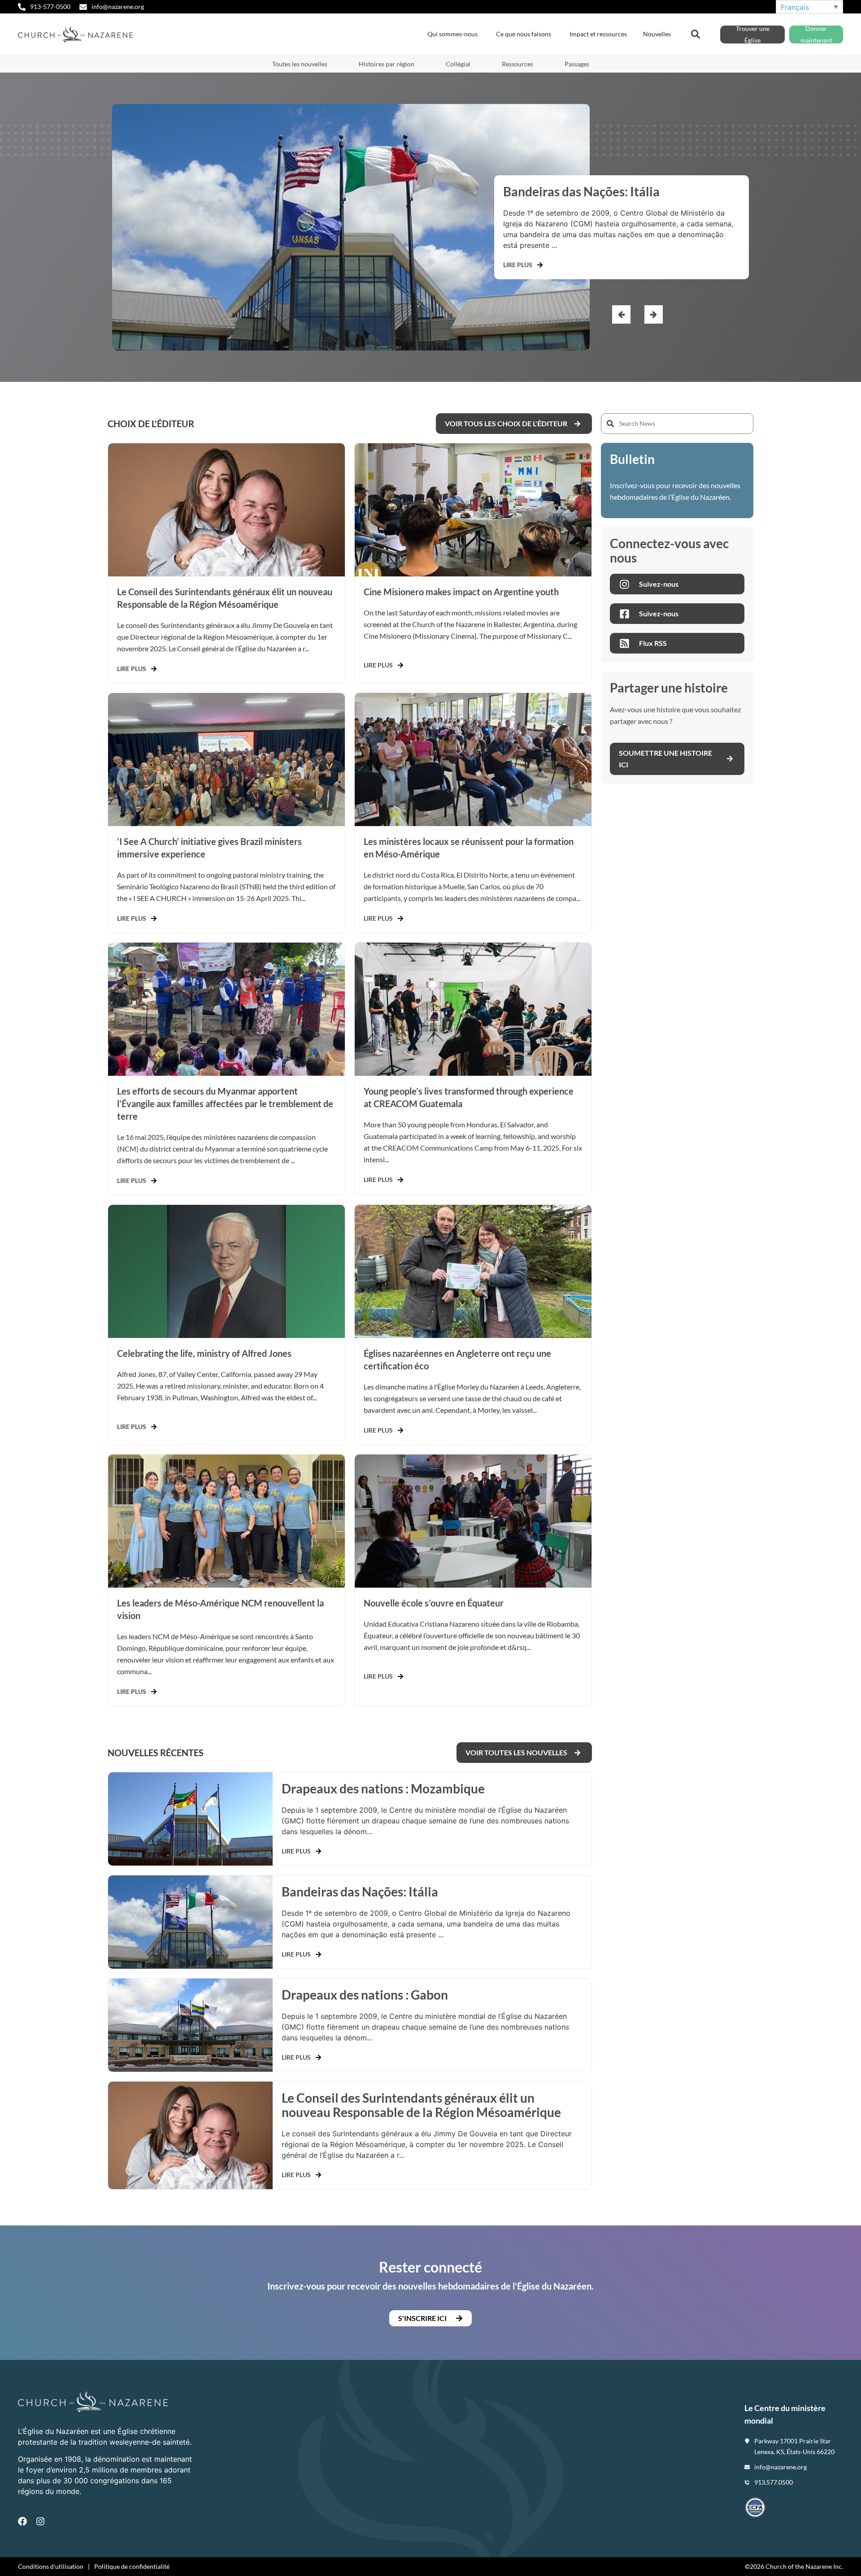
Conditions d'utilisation (51, 2566)
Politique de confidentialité (132, 2566)
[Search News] (677, 424)
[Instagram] (40, 2521)
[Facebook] (22, 2521)
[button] (654, 314)
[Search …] (696, 33)
